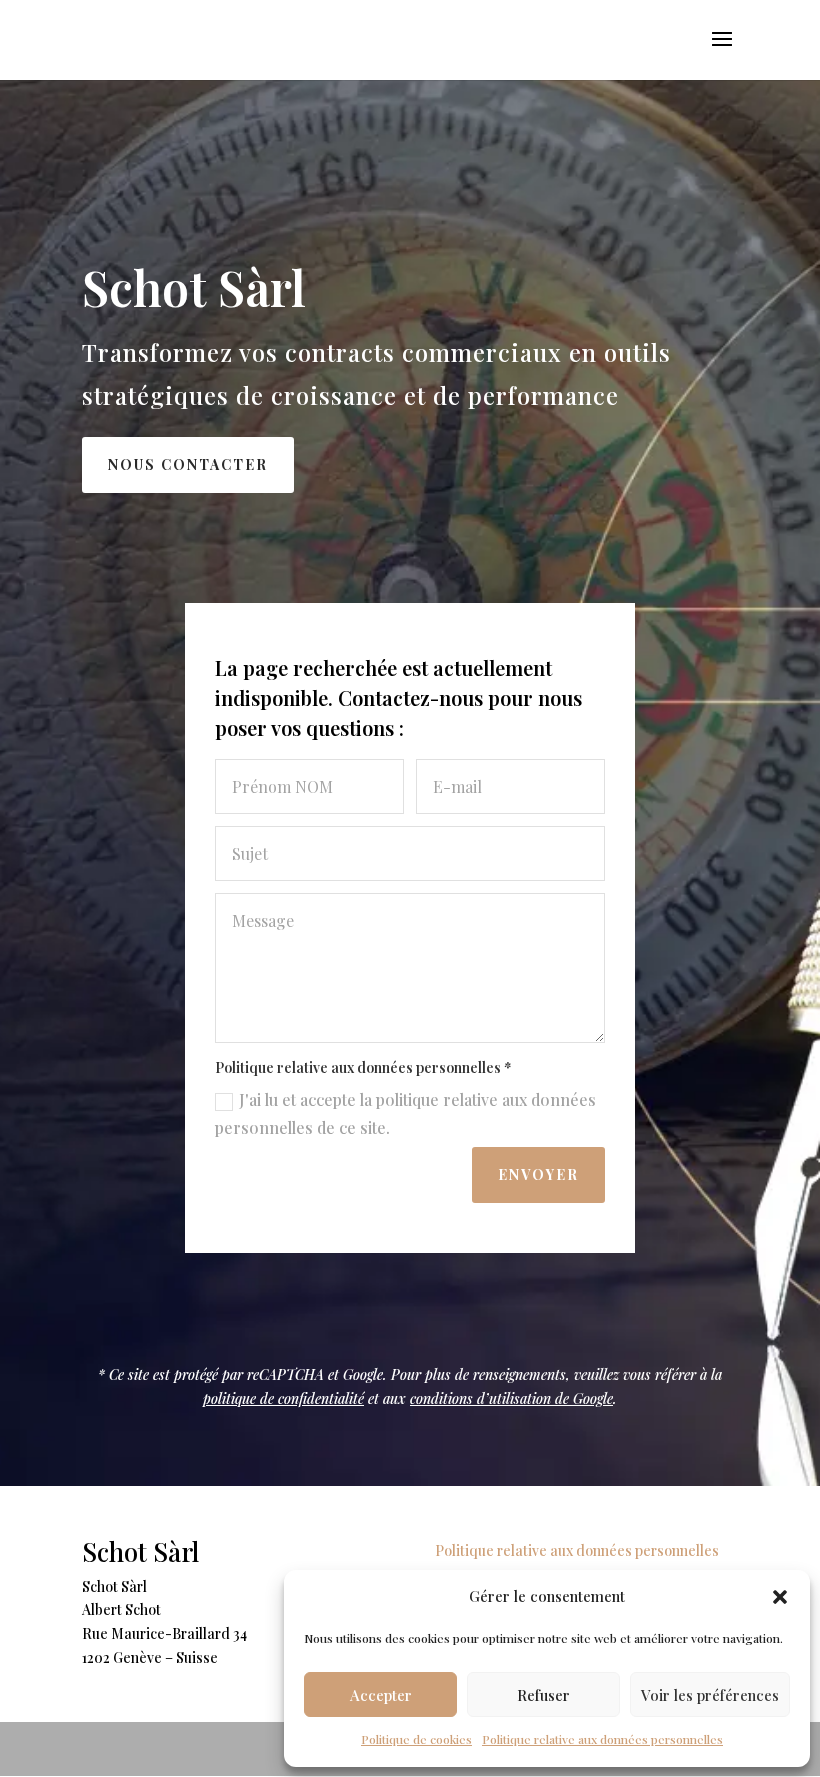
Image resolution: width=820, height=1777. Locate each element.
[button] (780, 1597)
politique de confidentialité (283, 1398)
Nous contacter (188, 464)
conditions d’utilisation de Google (511, 1398)
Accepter (381, 1695)
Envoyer (538, 1174)
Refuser (543, 1695)
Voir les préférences (710, 1695)
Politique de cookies (416, 1739)
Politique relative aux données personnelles (602, 1739)
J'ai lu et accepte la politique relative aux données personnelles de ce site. (405, 1113)
